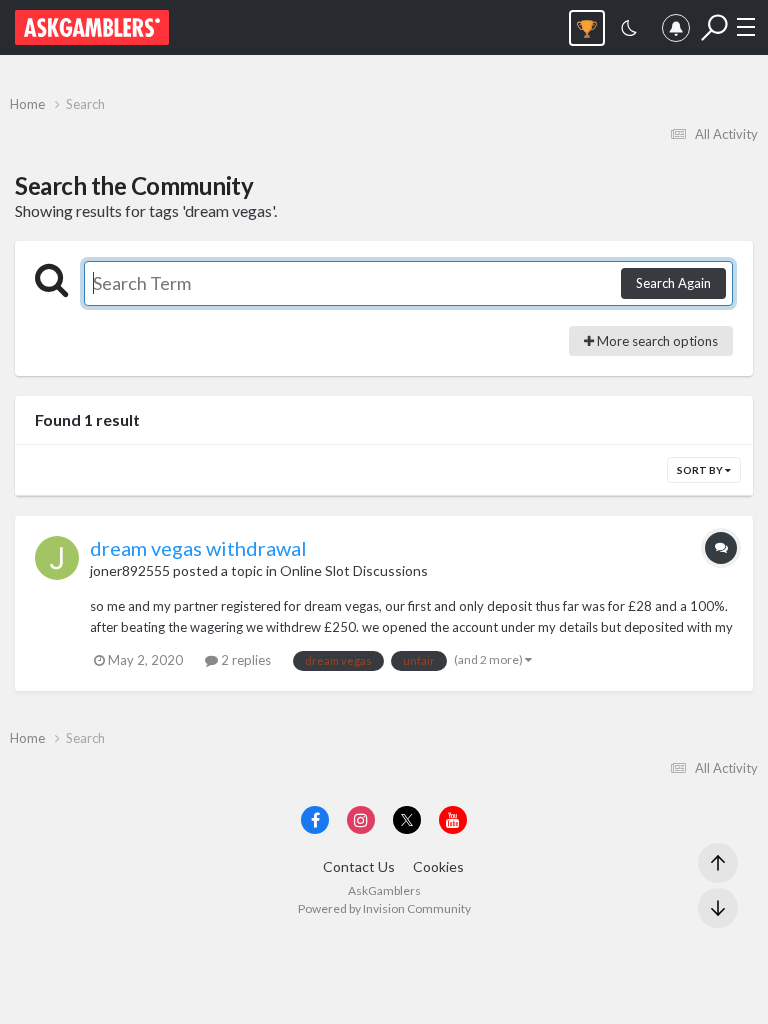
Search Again (673, 283)
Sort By (701, 470)
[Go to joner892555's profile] (57, 558)
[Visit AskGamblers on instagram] (361, 820)
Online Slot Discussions (354, 570)
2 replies (244, 660)
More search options (656, 341)
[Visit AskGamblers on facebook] (315, 820)
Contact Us (359, 866)
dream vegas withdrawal (198, 548)
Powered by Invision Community (384, 908)
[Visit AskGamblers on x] (407, 820)
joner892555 (130, 570)
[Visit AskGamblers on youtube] (453, 820)
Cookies (438, 866)
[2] (629, 30)
